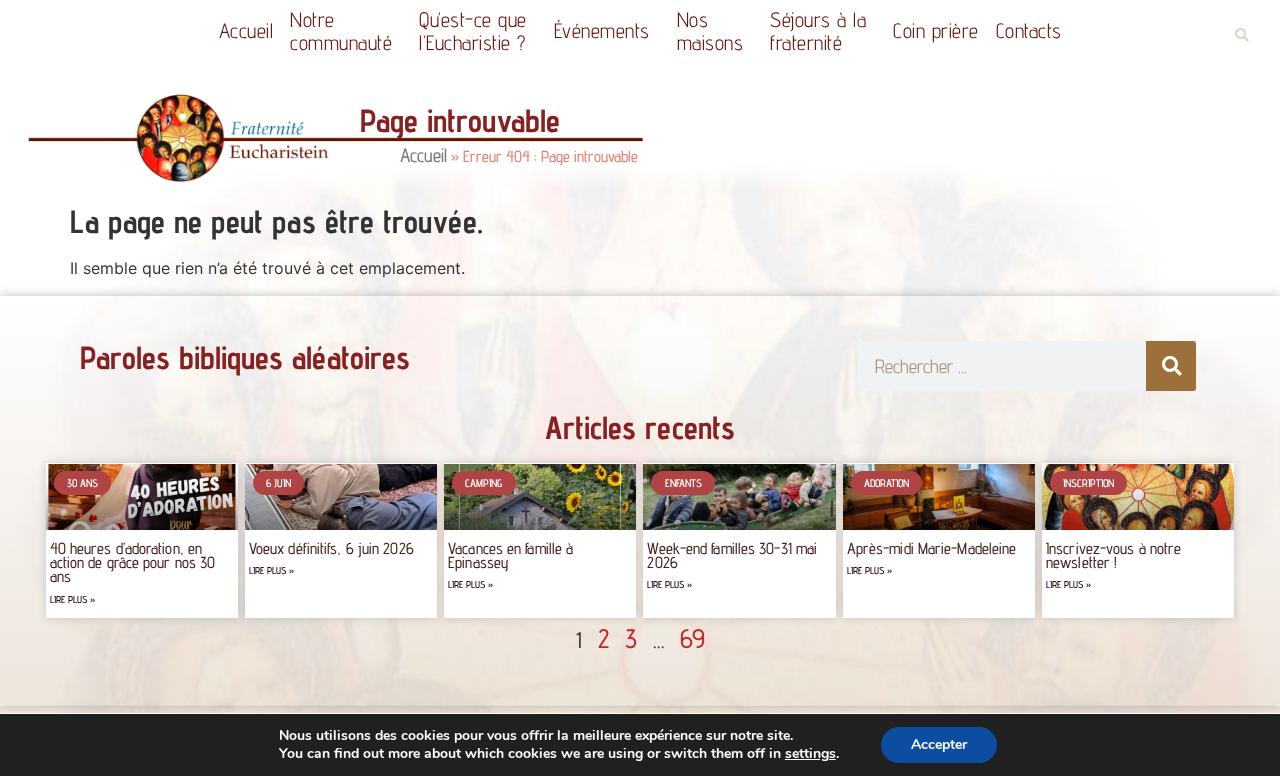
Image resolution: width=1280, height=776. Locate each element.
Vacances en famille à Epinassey (510, 555)
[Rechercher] (1171, 366)
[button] (1241, 35)
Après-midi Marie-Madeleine (932, 548)
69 (692, 638)
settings (810, 754)
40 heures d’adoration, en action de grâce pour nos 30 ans (133, 563)
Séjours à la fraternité (818, 31)
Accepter (939, 744)
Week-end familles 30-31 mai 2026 (732, 555)
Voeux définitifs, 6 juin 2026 (331, 548)
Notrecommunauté (341, 31)
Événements (602, 30)
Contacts (1029, 30)
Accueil (246, 30)
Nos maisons (710, 31)
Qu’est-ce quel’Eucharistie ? (473, 31)
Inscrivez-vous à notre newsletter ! (1113, 555)
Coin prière (936, 30)
